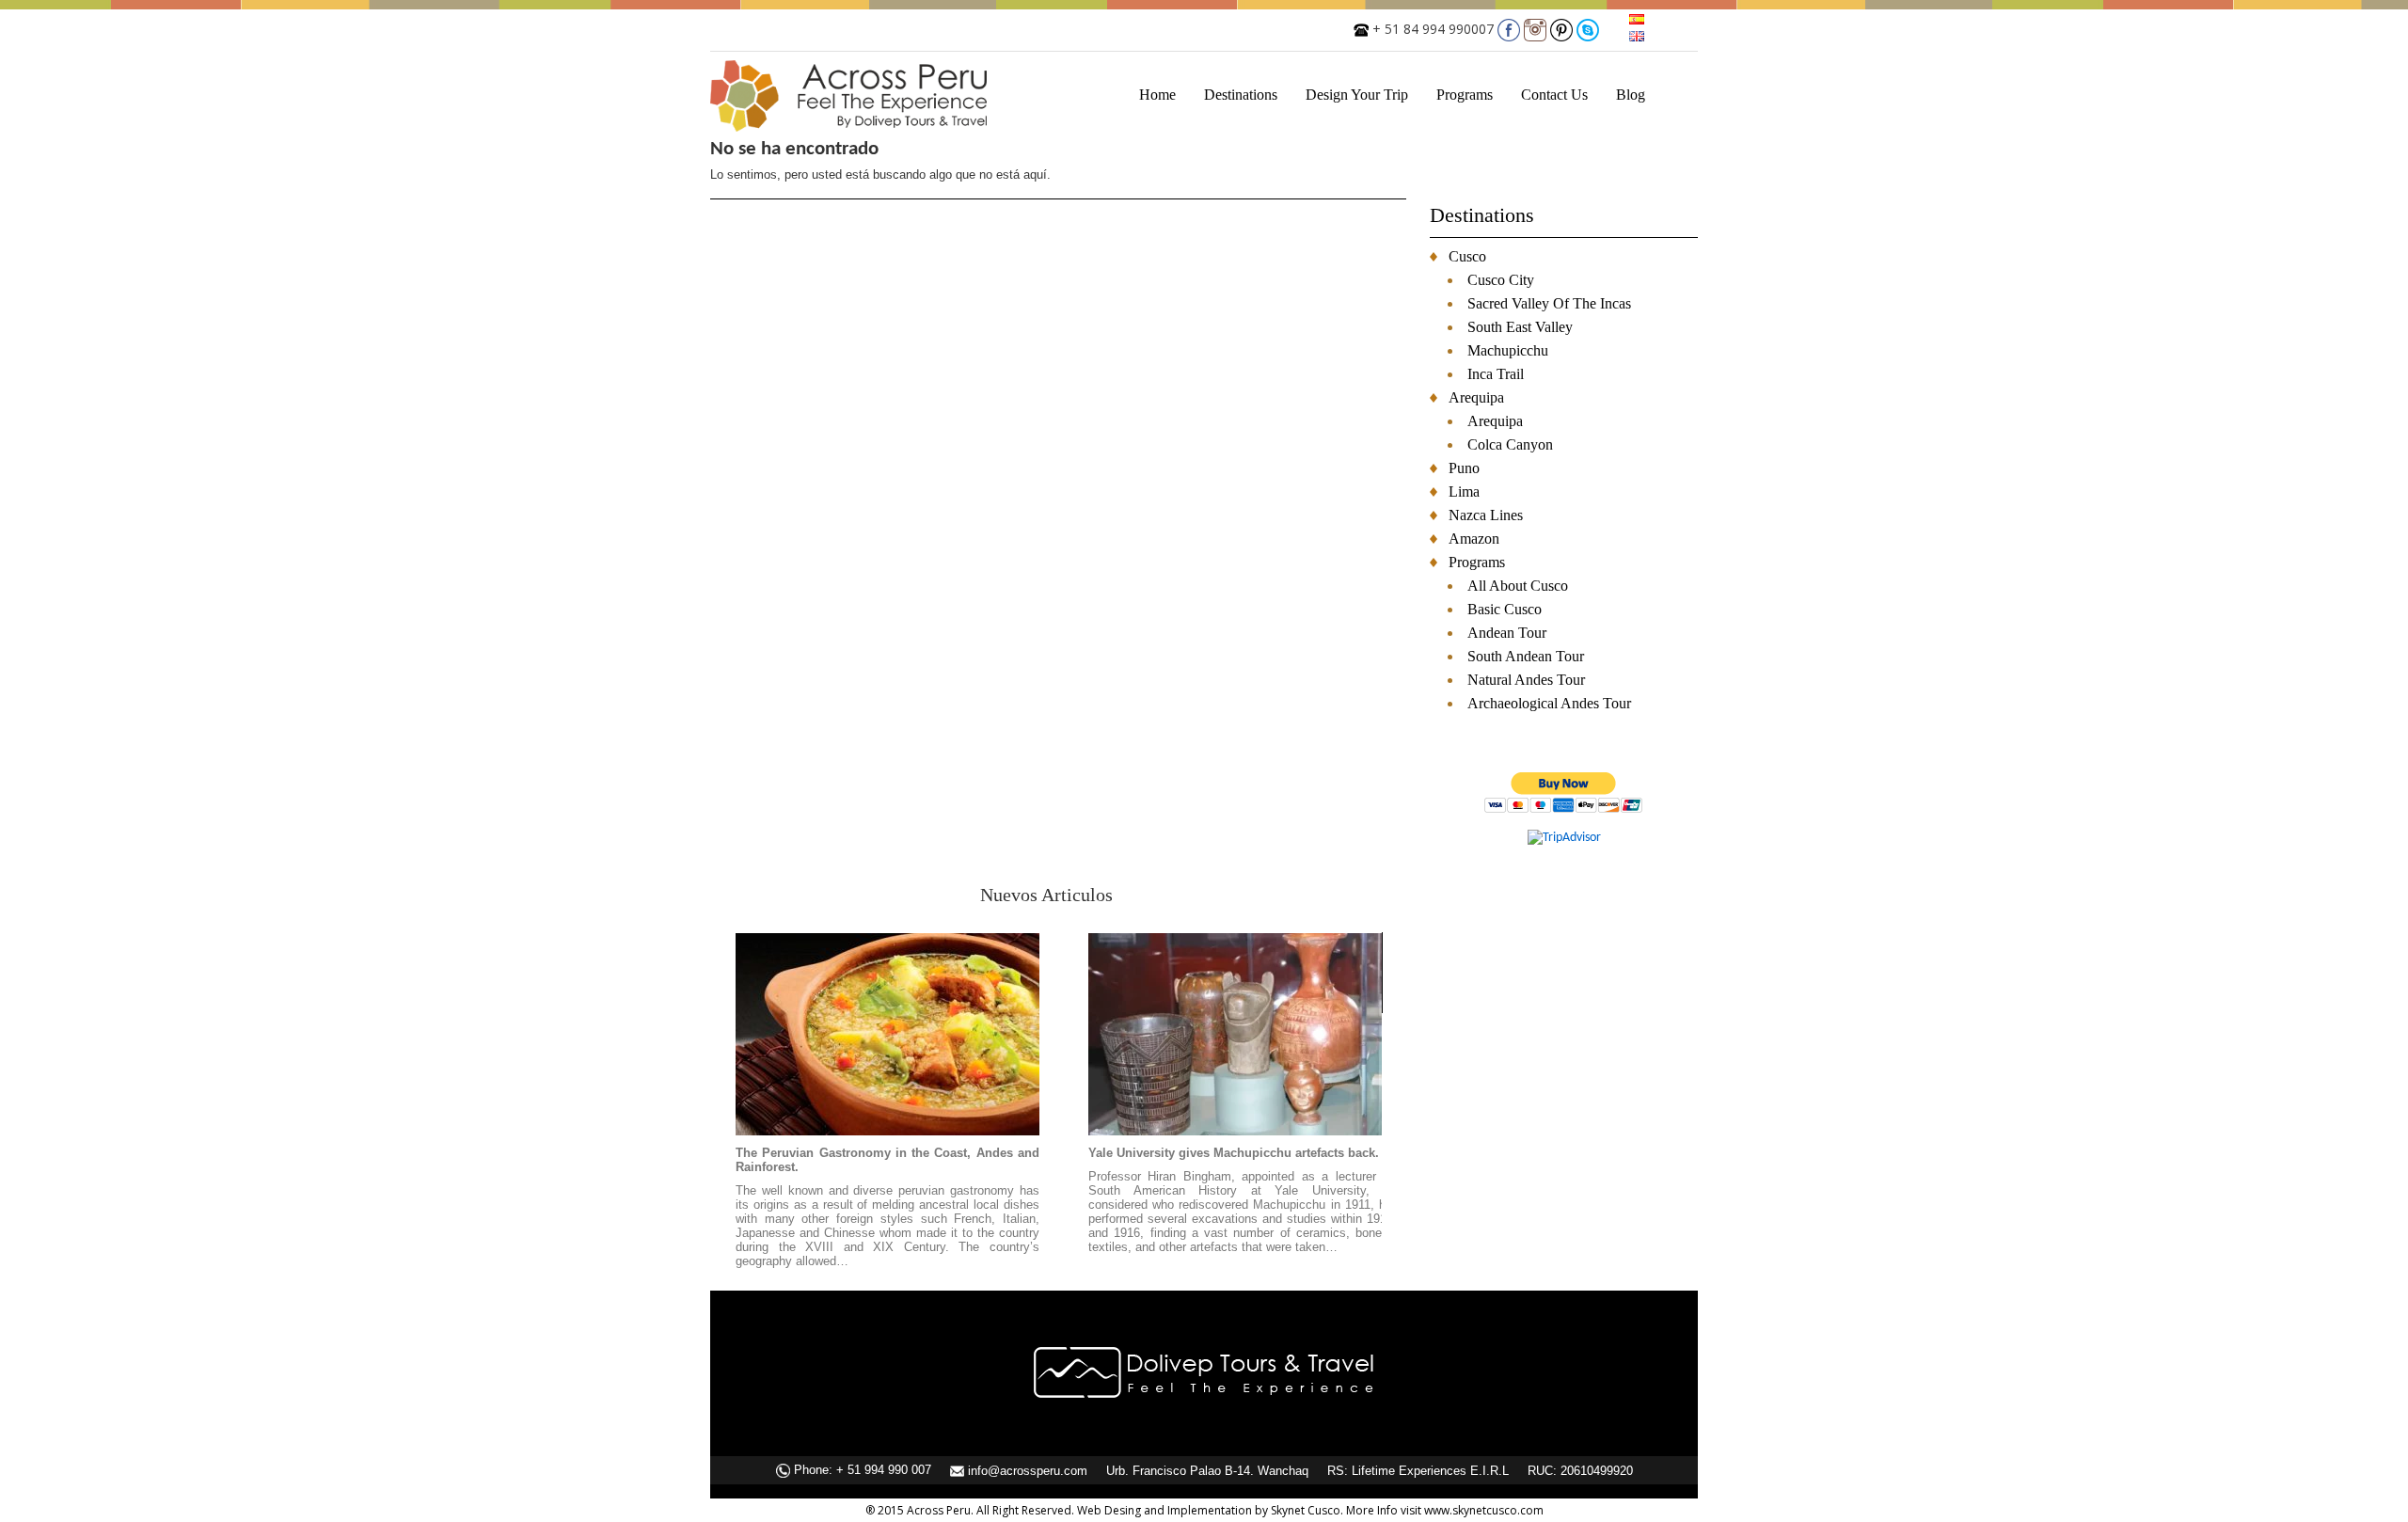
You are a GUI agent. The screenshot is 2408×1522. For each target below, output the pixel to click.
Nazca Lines (1486, 515)
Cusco (1467, 256)
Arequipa (1476, 397)
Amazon (1474, 539)
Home (1157, 95)
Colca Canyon (1510, 444)
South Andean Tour (1526, 656)
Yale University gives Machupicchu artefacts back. (1234, 1153)
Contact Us (1554, 95)
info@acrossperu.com (1028, 1471)
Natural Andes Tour (1526, 680)
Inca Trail (1496, 374)
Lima (1464, 491)
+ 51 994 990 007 (884, 1470)
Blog (1631, 95)
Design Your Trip (1357, 95)
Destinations (1241, 95)
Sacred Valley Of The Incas (1549, 303)
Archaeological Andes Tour (1549, 703)
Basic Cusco (1505, 609)
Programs (1465, 95)
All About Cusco (1518, 586)
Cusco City (1501, 280)
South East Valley (1520, 327)
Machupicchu (1508, 350)
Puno (1464, 468)
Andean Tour (1507, 633)
